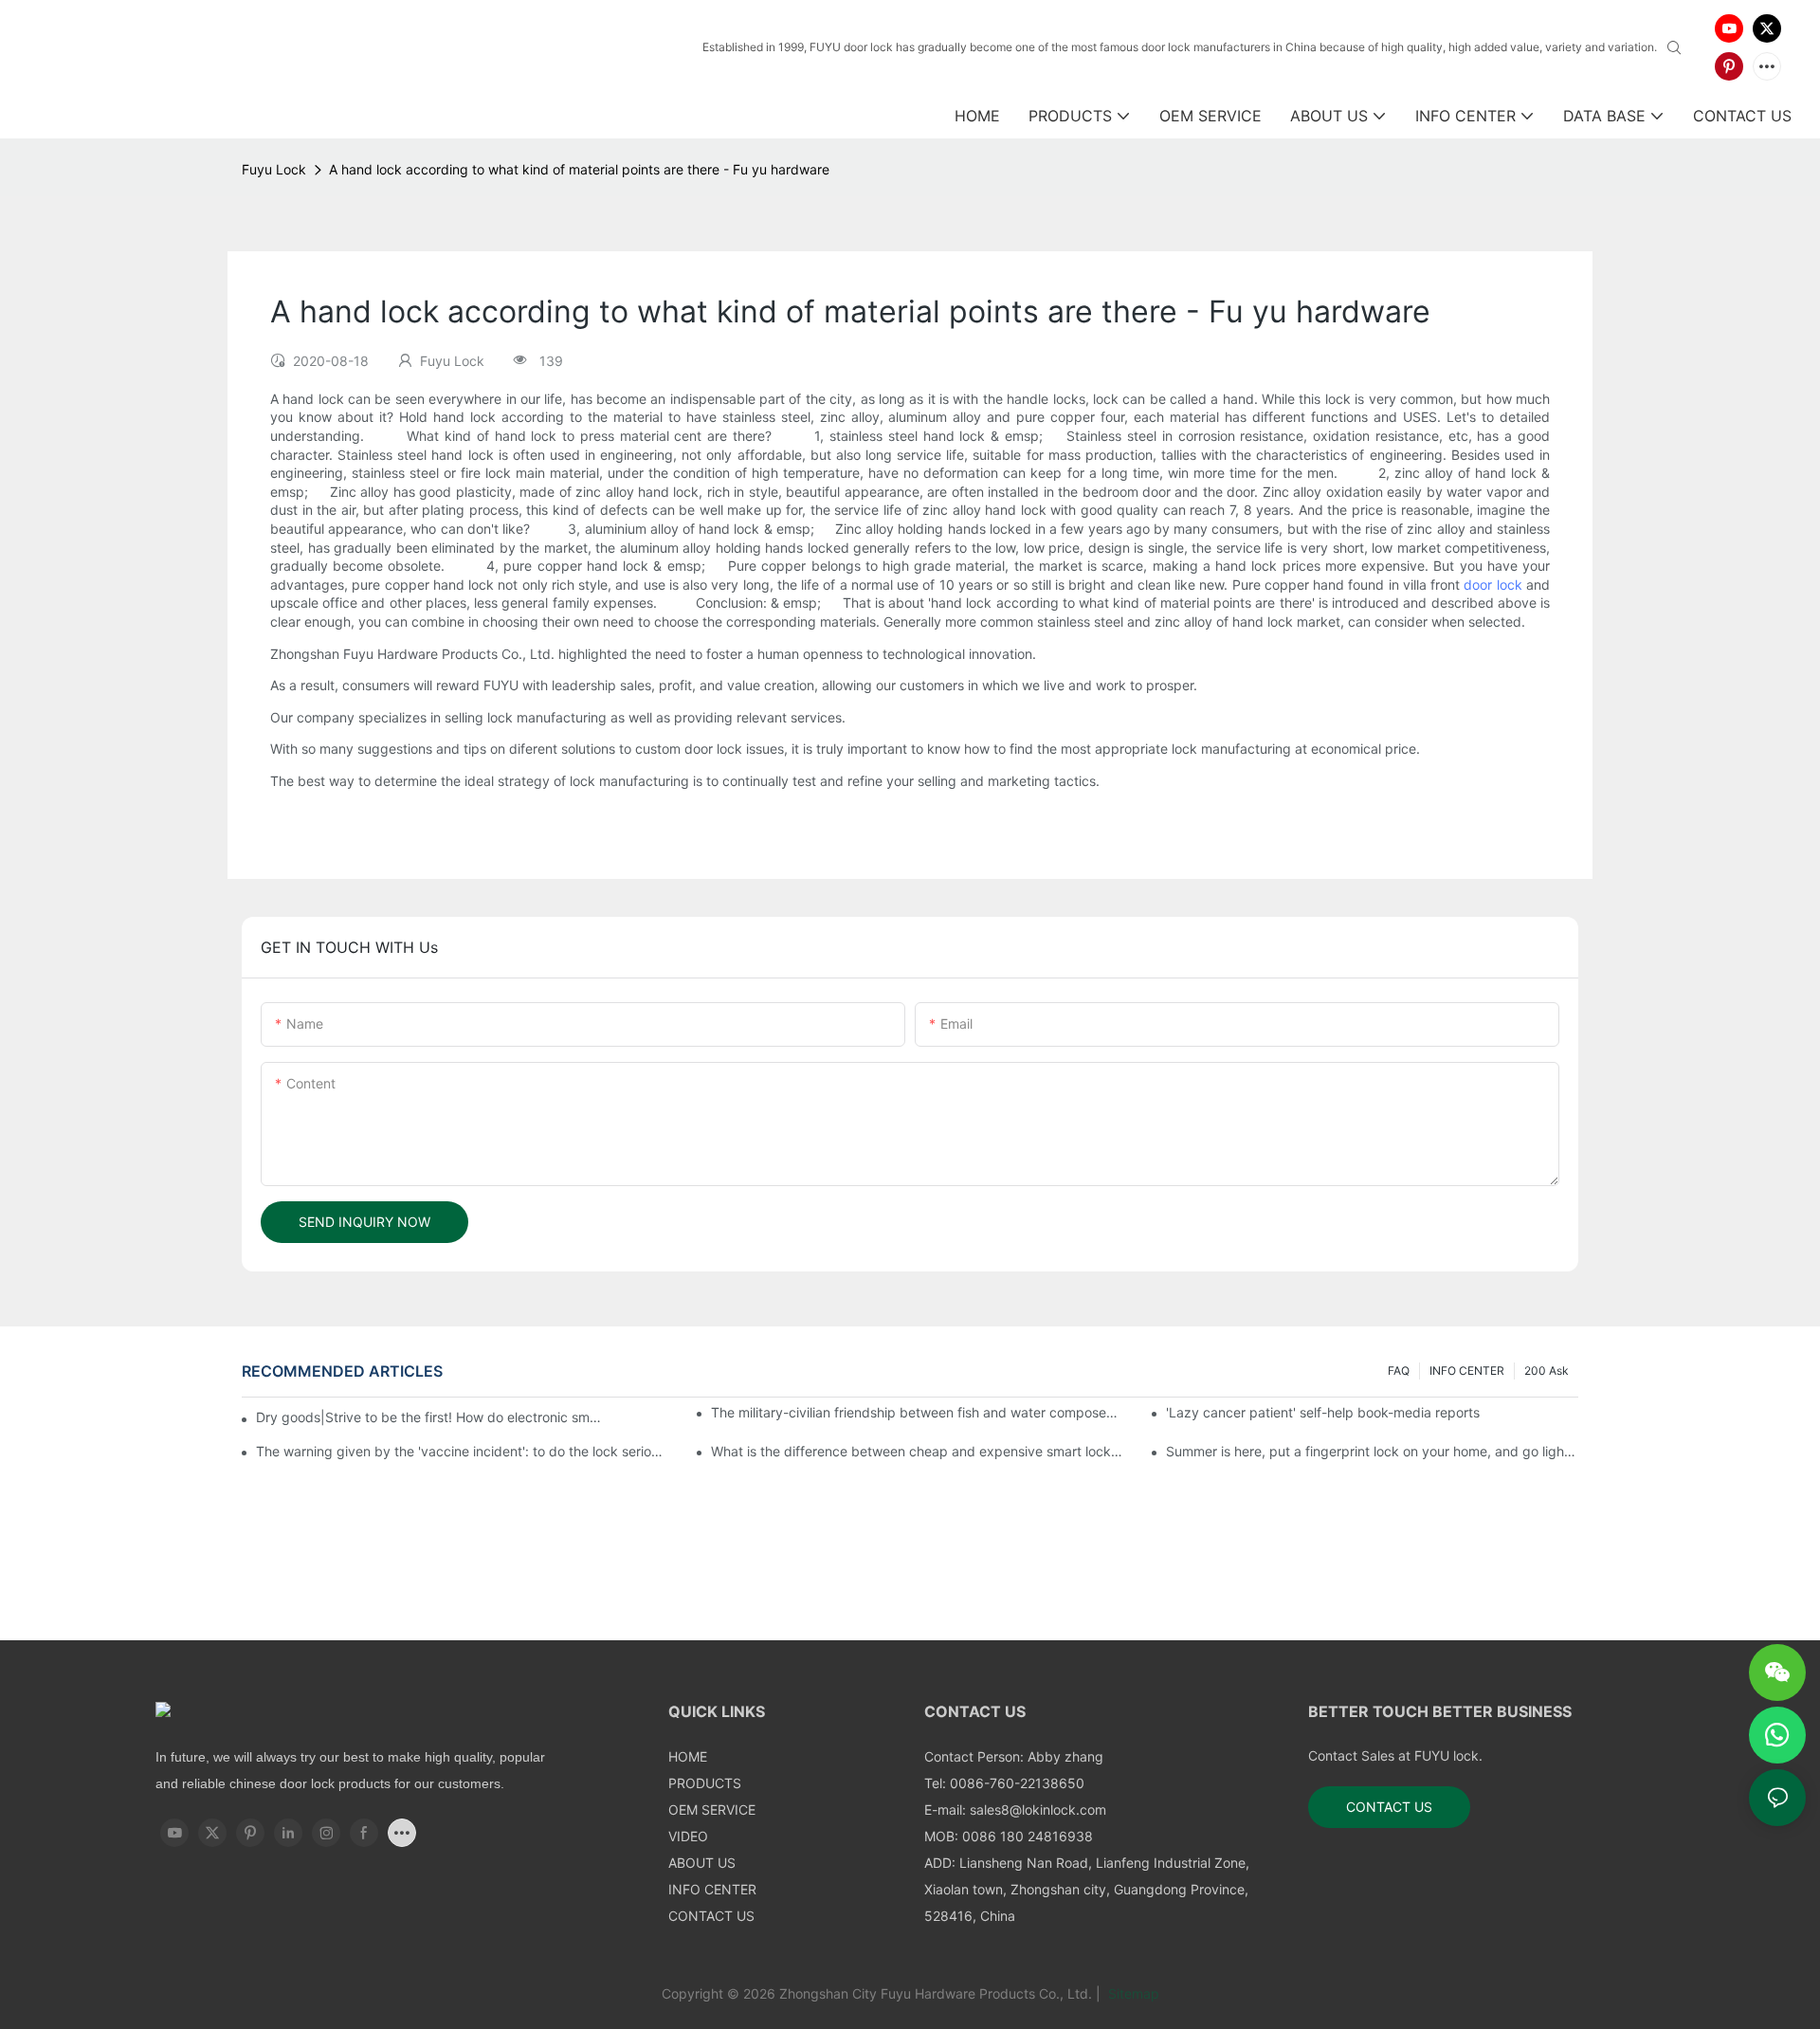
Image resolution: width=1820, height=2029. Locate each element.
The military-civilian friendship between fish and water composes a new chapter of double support (917, 1412)
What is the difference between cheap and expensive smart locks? (917, 1451)
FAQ (1399, 1371)
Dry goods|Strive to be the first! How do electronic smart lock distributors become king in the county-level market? (430, 1417)
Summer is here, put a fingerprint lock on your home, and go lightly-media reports (1372, 1451)
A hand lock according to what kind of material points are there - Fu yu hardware (579, 169)
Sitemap (1132, 1993)
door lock (1492, 585)
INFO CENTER (1467, 1371)
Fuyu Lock (274, 169)
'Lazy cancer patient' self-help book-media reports (1323, 1412)
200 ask (1547, 1371)
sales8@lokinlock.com (1038, 1810)
